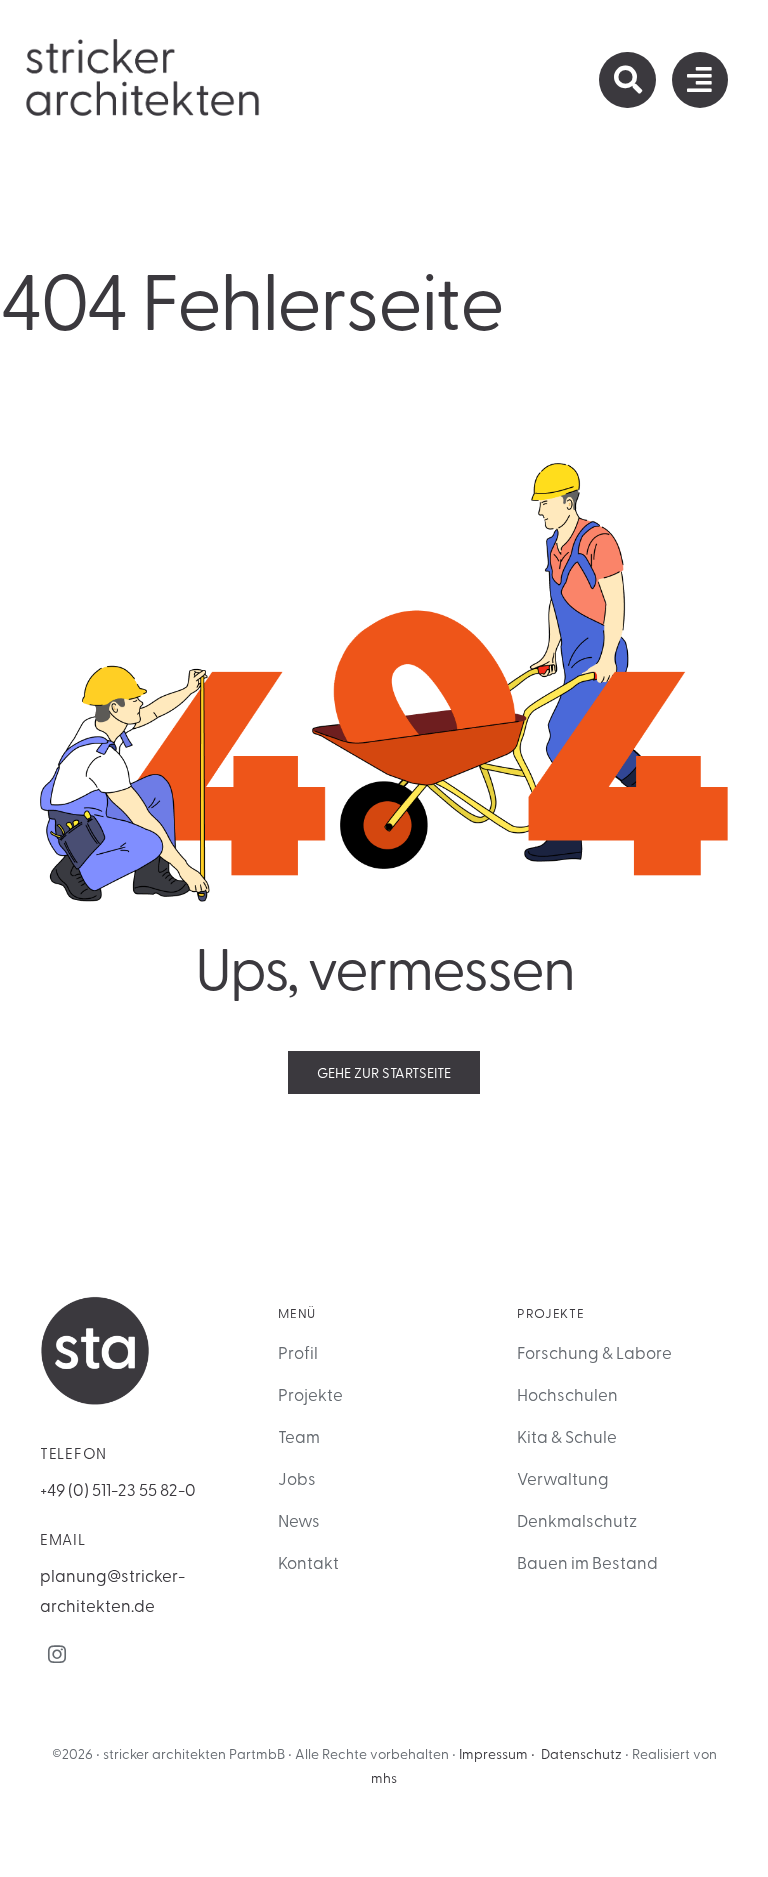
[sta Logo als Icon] (95, 1304)
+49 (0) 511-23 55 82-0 (118, 1488)
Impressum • (497, 1753)
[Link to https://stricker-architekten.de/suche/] (627, 80)
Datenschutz (581, 1753)
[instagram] (57, 1654)
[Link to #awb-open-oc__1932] (700, 80)
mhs (384, 1777)
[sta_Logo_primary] (144, 44)
